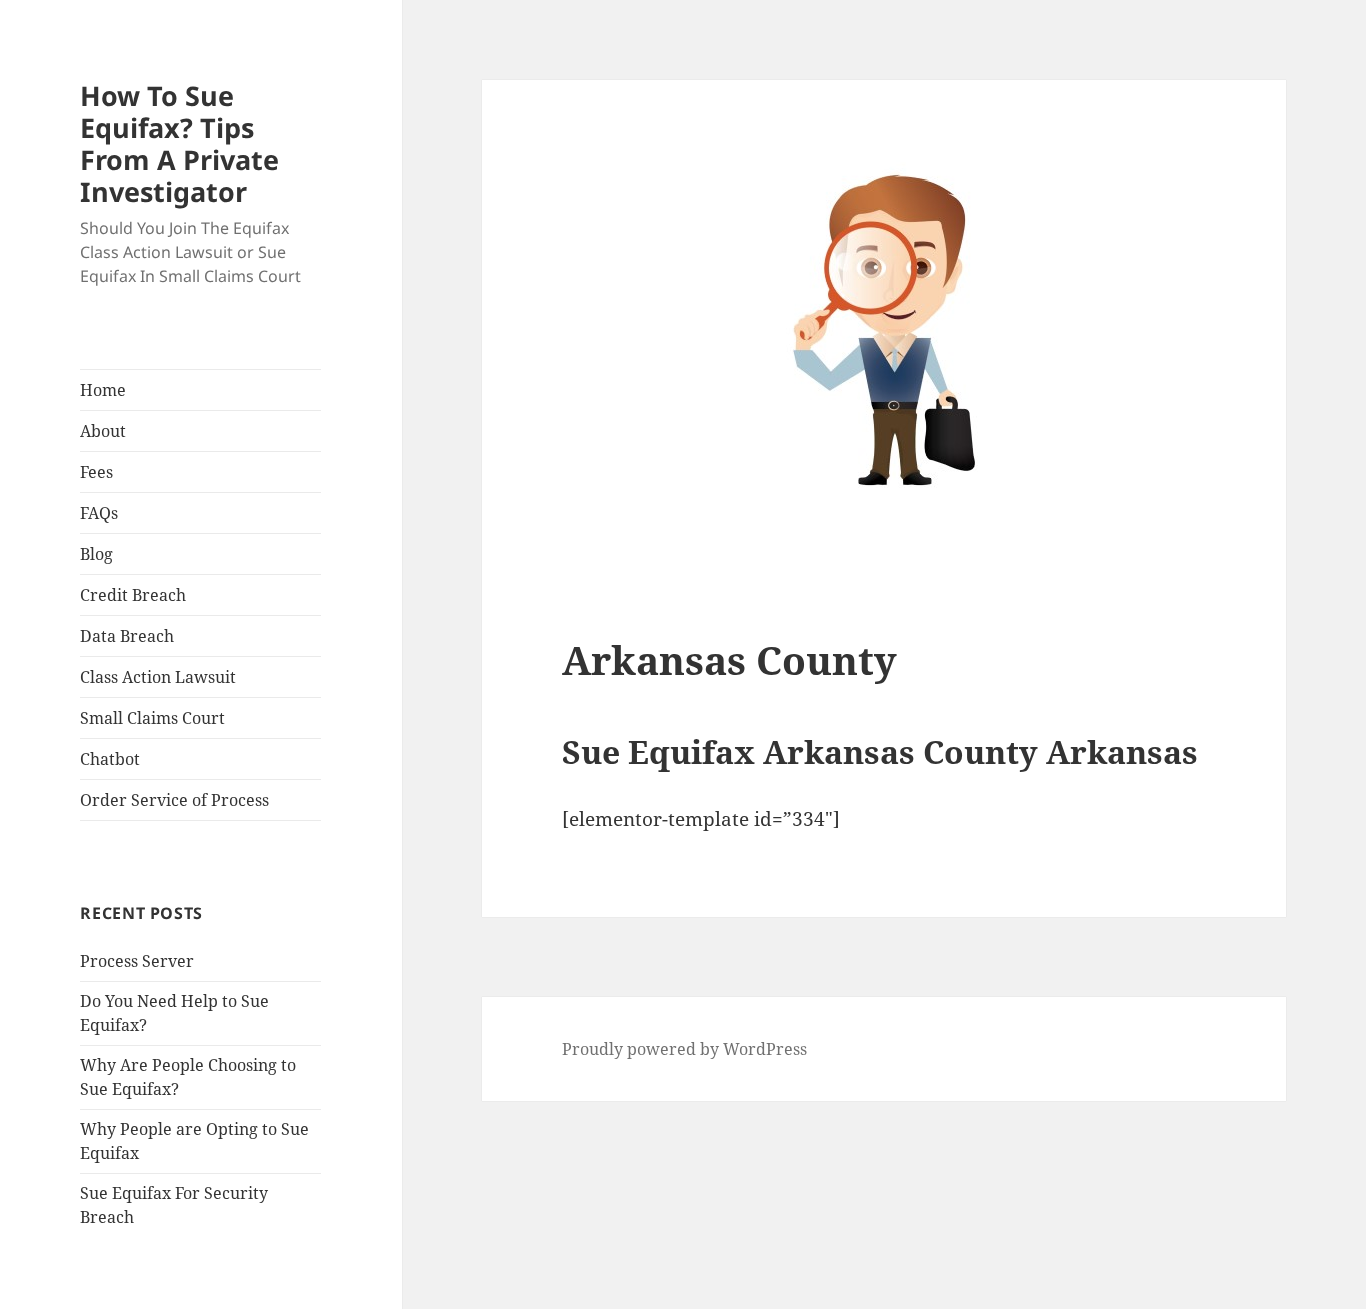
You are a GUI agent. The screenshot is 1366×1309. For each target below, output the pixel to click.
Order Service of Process (174, 800)
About (103, 431)
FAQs (99, 513)
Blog (96, 554)
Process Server (137, 961)
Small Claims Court (152, 718)
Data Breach (127, 636)
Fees (96, 472)
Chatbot (110, 759)
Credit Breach (133, 595)
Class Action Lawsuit (158, 677)
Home (103, 390)
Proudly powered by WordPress (684, 1049)
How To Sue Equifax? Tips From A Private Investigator (179, 143)
